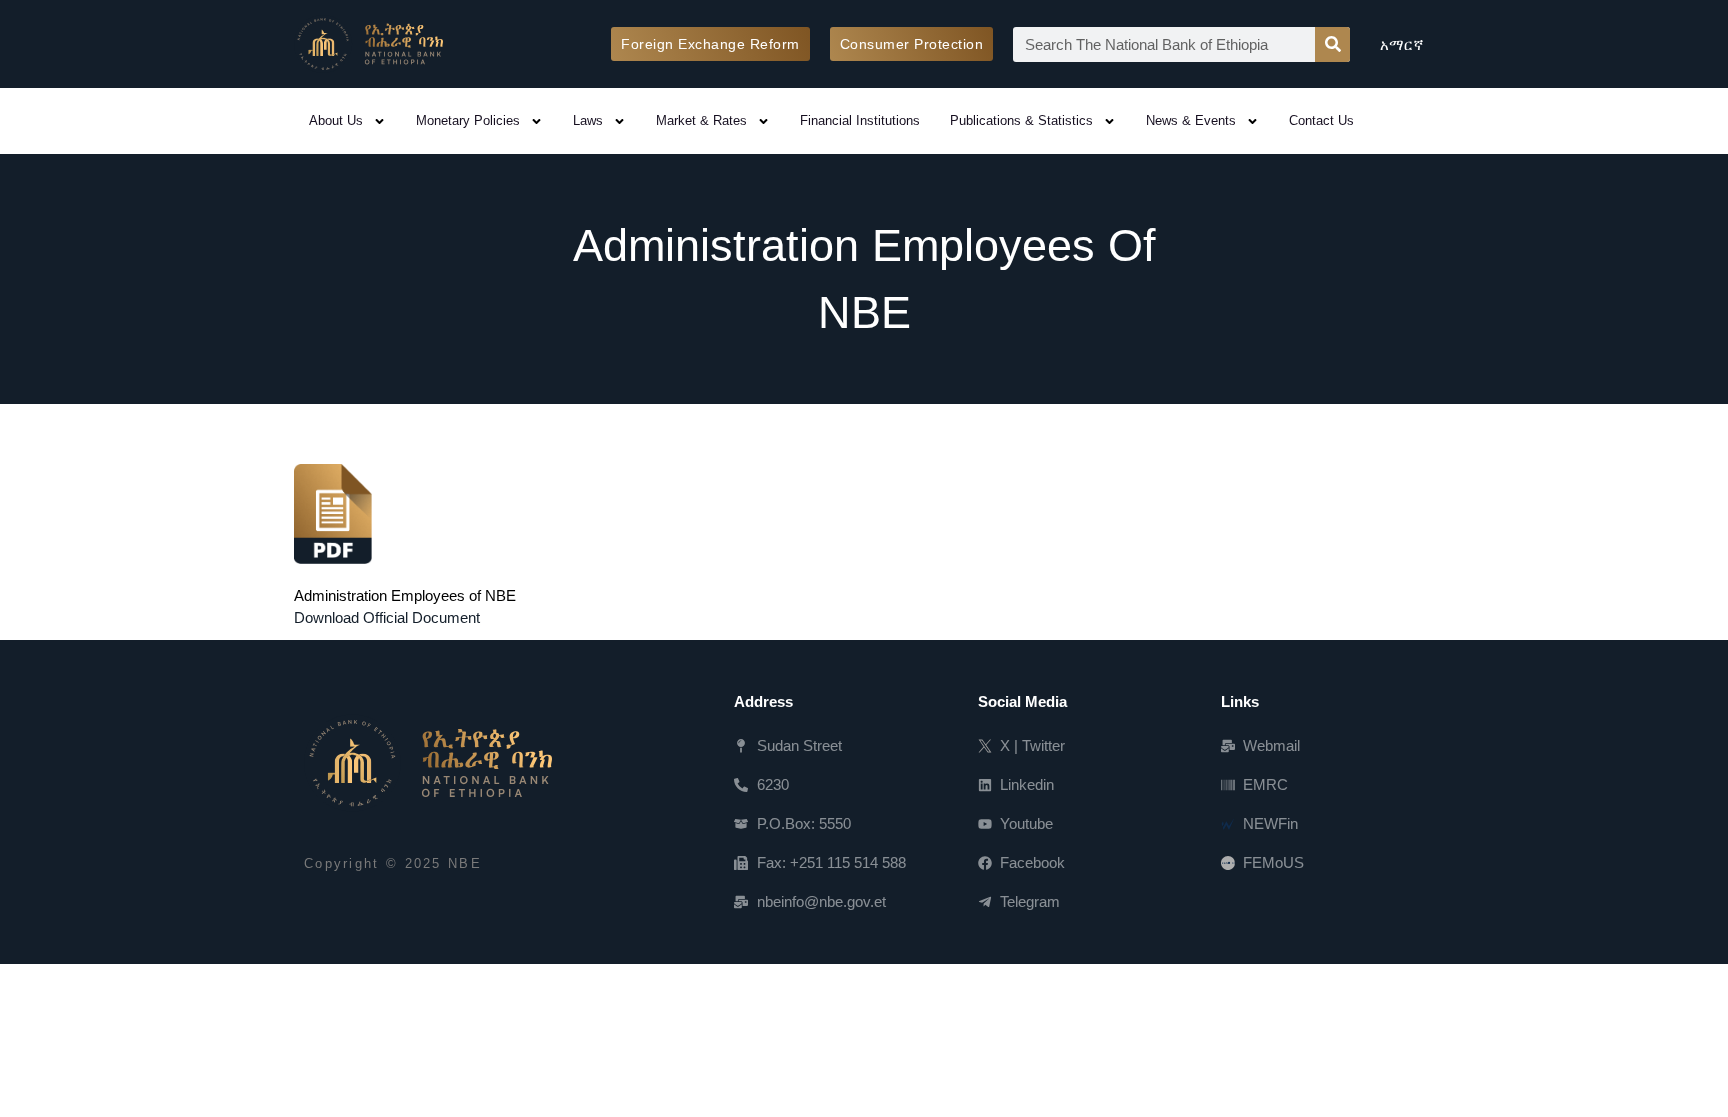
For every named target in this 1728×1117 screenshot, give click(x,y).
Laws (588, 120)
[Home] (428, 763)
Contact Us (1321, 120)
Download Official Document (387, 617)
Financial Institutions (860, 120)
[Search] (1332, 44)
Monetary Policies (468, 120)
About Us (336, 120)
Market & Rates (701, 120)
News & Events (1191, 120)
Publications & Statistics (1021, 120)
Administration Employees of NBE (405, 595)
